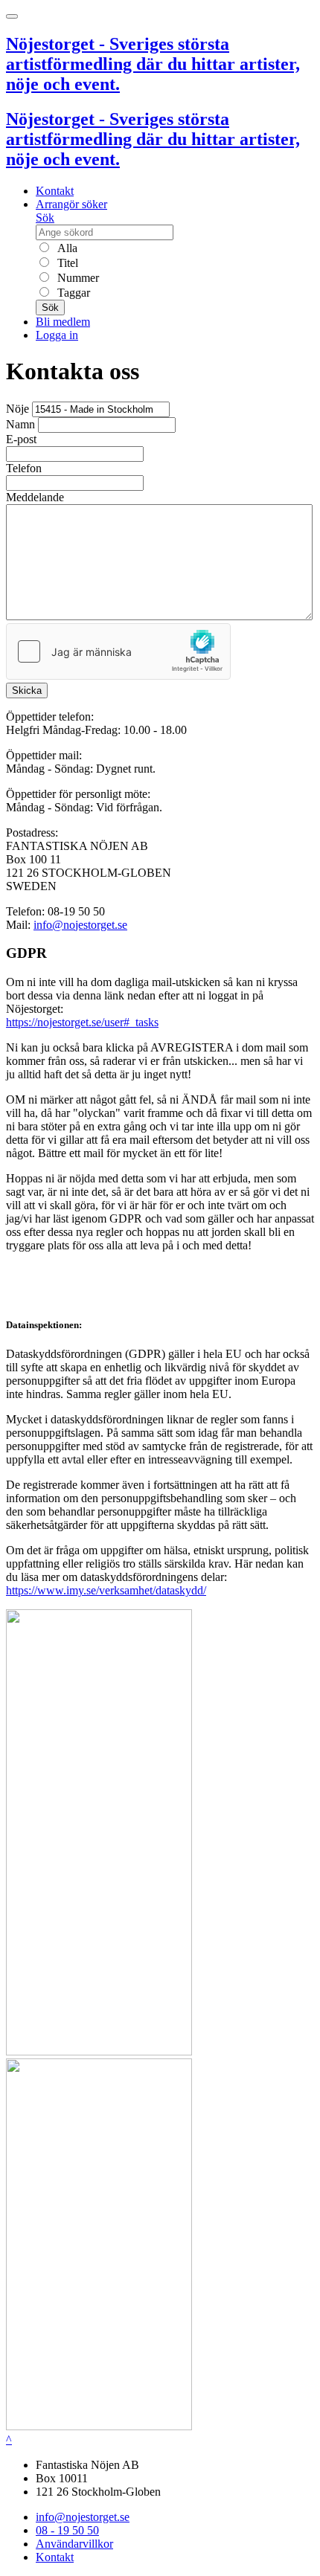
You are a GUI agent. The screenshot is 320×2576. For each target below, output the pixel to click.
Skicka (27, 690)
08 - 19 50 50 (67, 2530)
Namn (20, 424)
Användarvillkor (74, 2544)
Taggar (72, 293)
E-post (21, 439)
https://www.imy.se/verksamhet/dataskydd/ (106, 1590)
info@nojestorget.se (80, 925)
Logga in (57, 335)
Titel (66, 263)
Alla (66, 248)
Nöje (17, 409)
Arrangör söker (71, 204)
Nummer (77, 278)
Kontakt (55, 191)
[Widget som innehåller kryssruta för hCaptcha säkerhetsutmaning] (118, 651)
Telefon (24, 468)
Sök (45, 218)
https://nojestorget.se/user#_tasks (82, 1022)
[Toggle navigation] (12, 16)
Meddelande (35, 497)
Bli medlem (63, 322)
